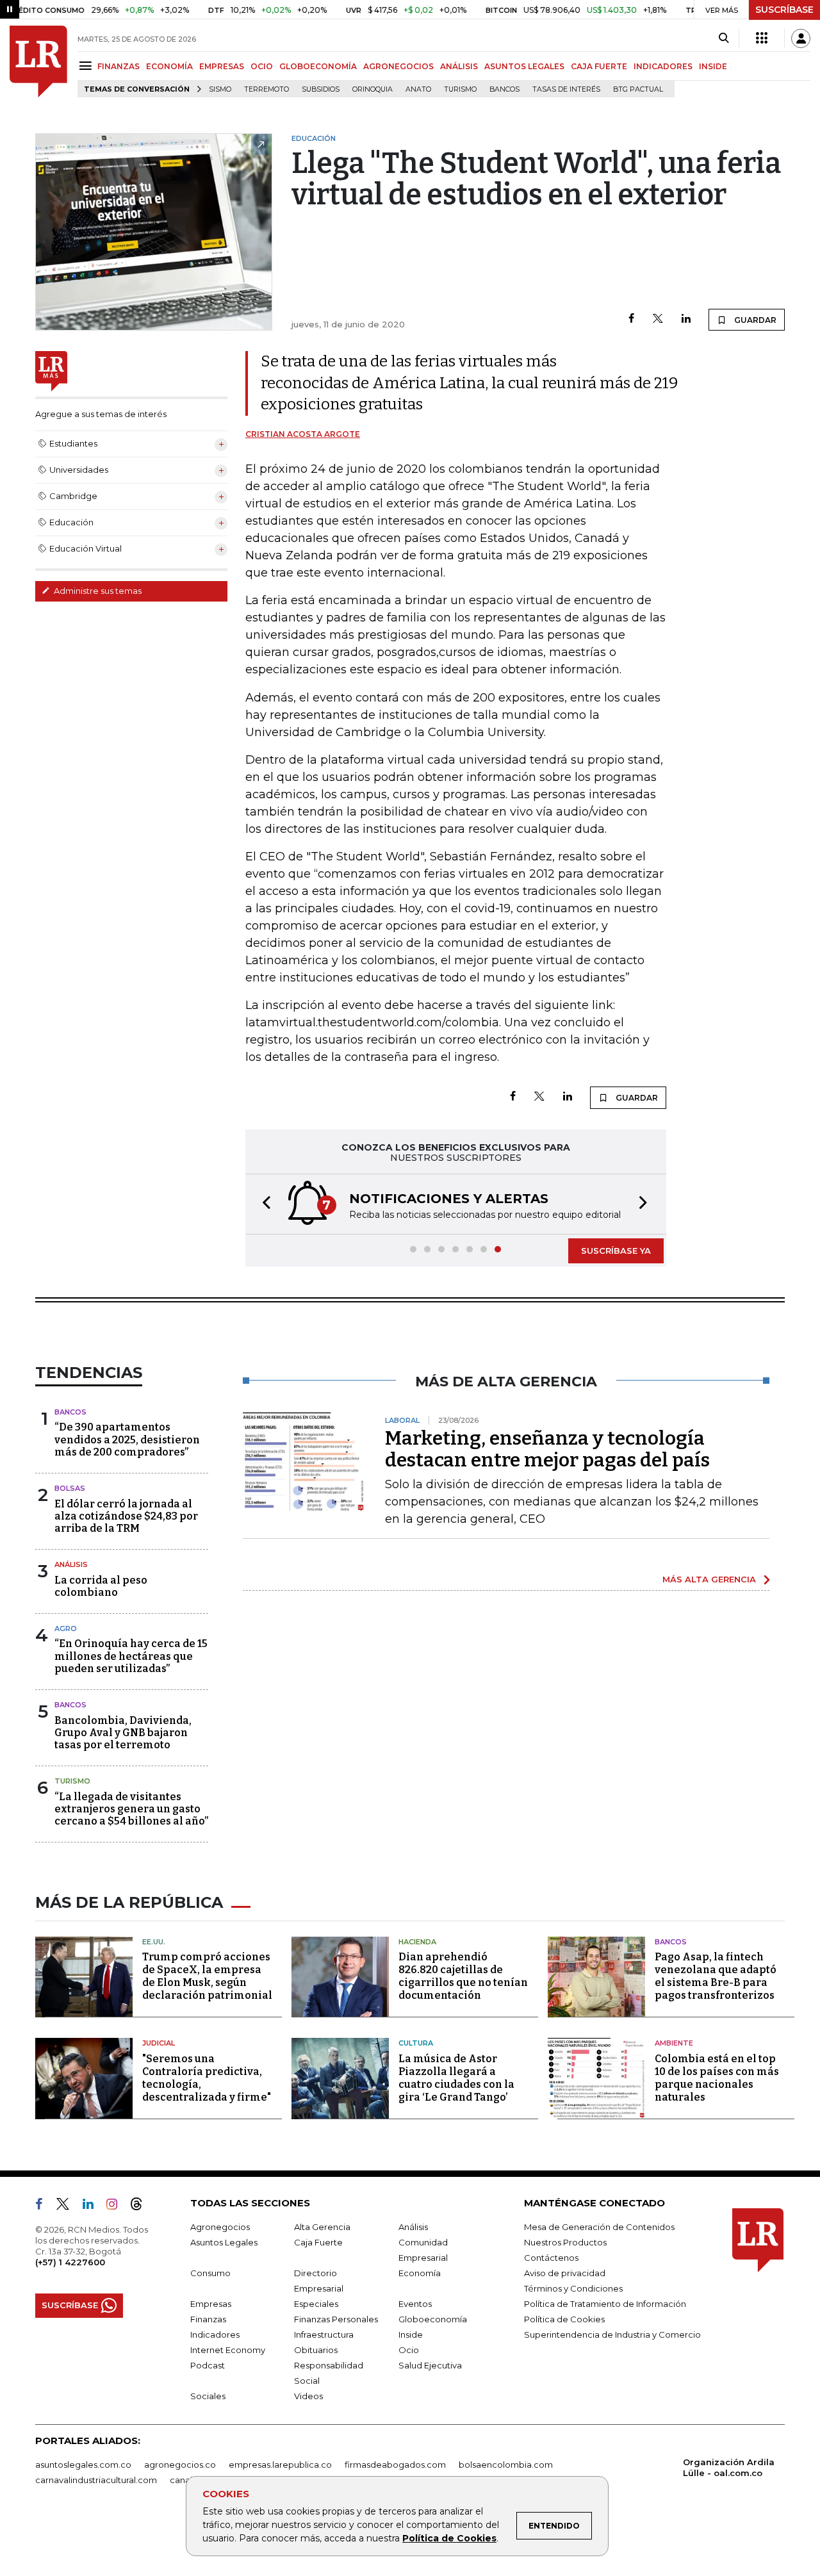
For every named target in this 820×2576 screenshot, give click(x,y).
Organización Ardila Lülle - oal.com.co (729, 2467)
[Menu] (87, 66)
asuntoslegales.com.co (83, 2465)
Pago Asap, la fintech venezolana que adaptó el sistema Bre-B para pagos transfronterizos (716, 1976)
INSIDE (713, 66)
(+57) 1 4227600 (70, 2262)
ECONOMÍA (169, 66)
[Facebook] (631, 319)
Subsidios (321, 89)
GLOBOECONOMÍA (318, 66)
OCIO (262, 66)
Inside (411, 2334)
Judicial (159, 2043)
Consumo (210, 2273)
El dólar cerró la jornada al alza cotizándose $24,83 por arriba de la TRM (126, 1516)
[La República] (38, 62)
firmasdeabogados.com (395, 2465)
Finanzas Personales (336, 2319)
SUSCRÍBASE (784, 10)
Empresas (211, 2304)
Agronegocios (220, 2227)
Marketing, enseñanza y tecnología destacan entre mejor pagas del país (547, 1449)
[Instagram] (117, 2206)
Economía (420, 2273)
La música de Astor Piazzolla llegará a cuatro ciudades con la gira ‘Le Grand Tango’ (456, 2078)
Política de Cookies (449, 2538)
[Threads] (142, 2206)
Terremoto (266, 89)
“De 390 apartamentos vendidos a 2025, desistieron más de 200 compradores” (127, 1439)
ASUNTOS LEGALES (524, 66)
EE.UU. (154, 1942)
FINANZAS (119, 66)
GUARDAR (754, 320)
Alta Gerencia (322, 2227)
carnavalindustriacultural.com (96, 2480)
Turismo (460, 89)
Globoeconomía (433, 2319)
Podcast (208, 2365)
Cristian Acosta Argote (303, 434)
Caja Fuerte (318, 2242)
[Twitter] (658, 319)
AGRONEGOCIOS (398, 66)
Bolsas (70, 1488)
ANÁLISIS (459, 66)
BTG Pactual (638, 89)
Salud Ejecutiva (430, 2365)
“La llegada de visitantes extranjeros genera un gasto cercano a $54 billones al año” (131, 1809)
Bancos (504, 89)
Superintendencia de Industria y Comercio (612, 2334)
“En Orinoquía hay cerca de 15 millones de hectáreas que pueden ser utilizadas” (131, 1656)
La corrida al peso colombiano (101, 1586)
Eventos (415, 2304)
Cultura (416, 2043)
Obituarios (316, 2350)
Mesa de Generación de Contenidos (599, 2227)
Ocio (409, 2350)
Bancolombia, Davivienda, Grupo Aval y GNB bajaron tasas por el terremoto (123, 1733)
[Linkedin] (686, 319)
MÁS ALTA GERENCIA (709, 1579)
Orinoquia (373, 89)
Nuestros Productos (565, 2242)
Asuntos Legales (224, 2242)
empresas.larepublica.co (280, 2465)
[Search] (724, 38)
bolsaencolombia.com (506, 2465)
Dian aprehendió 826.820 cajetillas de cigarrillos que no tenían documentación (463, 1976)
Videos (308, 2396)
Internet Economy (228, 2350)
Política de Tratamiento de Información (605, 2304)
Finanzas (208, 2319)
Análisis (71, 1564)
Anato (418, 89)
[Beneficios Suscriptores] (762, 38)
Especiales (316, 2304)
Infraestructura (324, 2334)
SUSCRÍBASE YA (616, 1251)
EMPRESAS (222, 66)
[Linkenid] (93, 2206)
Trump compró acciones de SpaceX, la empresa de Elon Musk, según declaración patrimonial (207, 1976)
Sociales (208, 2396)
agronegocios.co (180, 2465)
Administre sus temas (97, 591)
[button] (263, 1204)
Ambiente (674, 2043)
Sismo (220, 89)
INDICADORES (663, 66)
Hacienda (417, 1942)
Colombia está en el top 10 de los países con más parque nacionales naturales (717, 2078)
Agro (66, 1628)
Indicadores (215, 2334)
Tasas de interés (566, 89)
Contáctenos (551, 2258)
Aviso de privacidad (565, 2273)
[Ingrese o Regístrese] (801, 38)
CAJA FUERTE (599, 66)
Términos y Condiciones (573, 2288)
